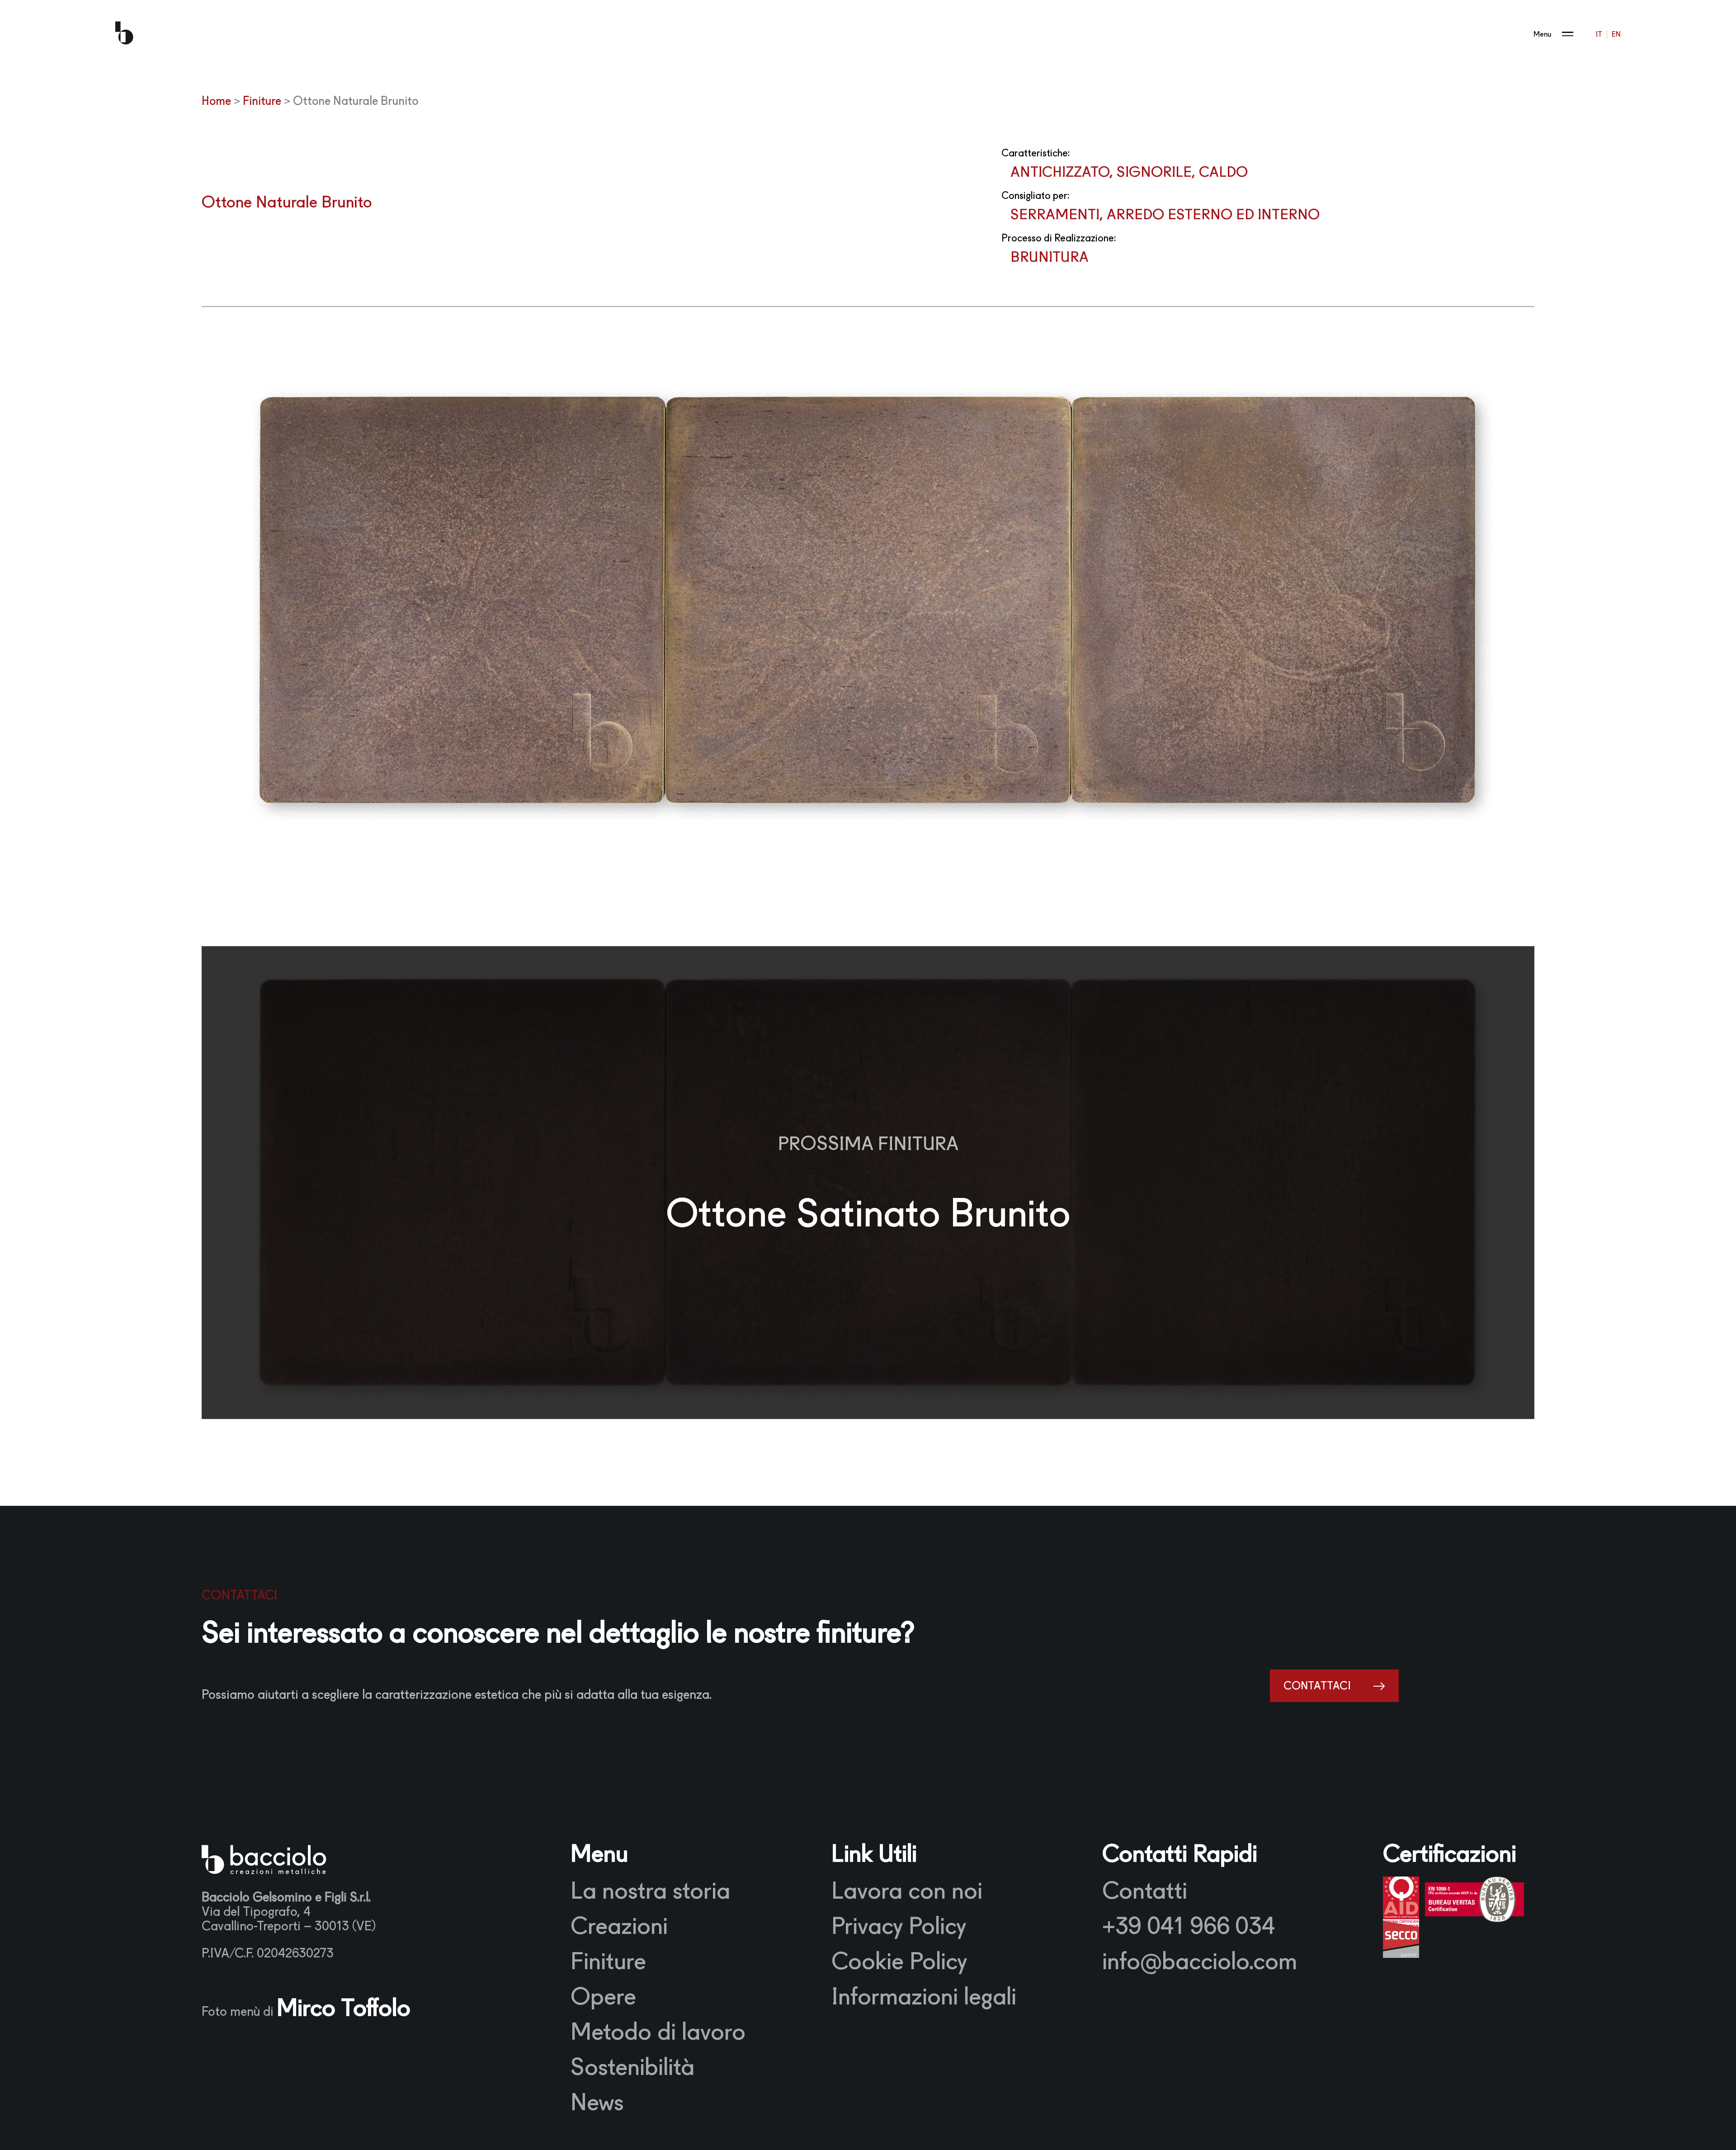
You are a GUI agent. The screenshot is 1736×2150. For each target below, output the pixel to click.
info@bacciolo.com (1200, 1961)
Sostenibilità (632, 2067)
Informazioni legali (924, 1996)
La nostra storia (650, 1891)
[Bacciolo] (124, 34)
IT (1599, 34)
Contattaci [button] (1317, 1686)
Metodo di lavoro (658, 2032)
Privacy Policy (899, 1926)
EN (1616, 34)
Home (216, 101)
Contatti (1145, 1891)
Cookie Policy (899, 1961)
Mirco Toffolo (344, 2008)
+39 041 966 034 (1189, 1926)
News (597, 2102)
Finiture (262, 101)
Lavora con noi (907, 1891)
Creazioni (619, 1926)
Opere (603, 1996)
